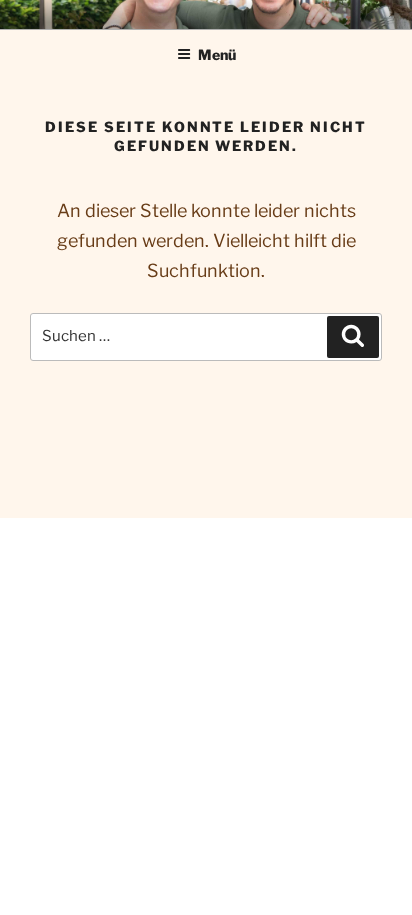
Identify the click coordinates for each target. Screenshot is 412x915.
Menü (217, 54)
